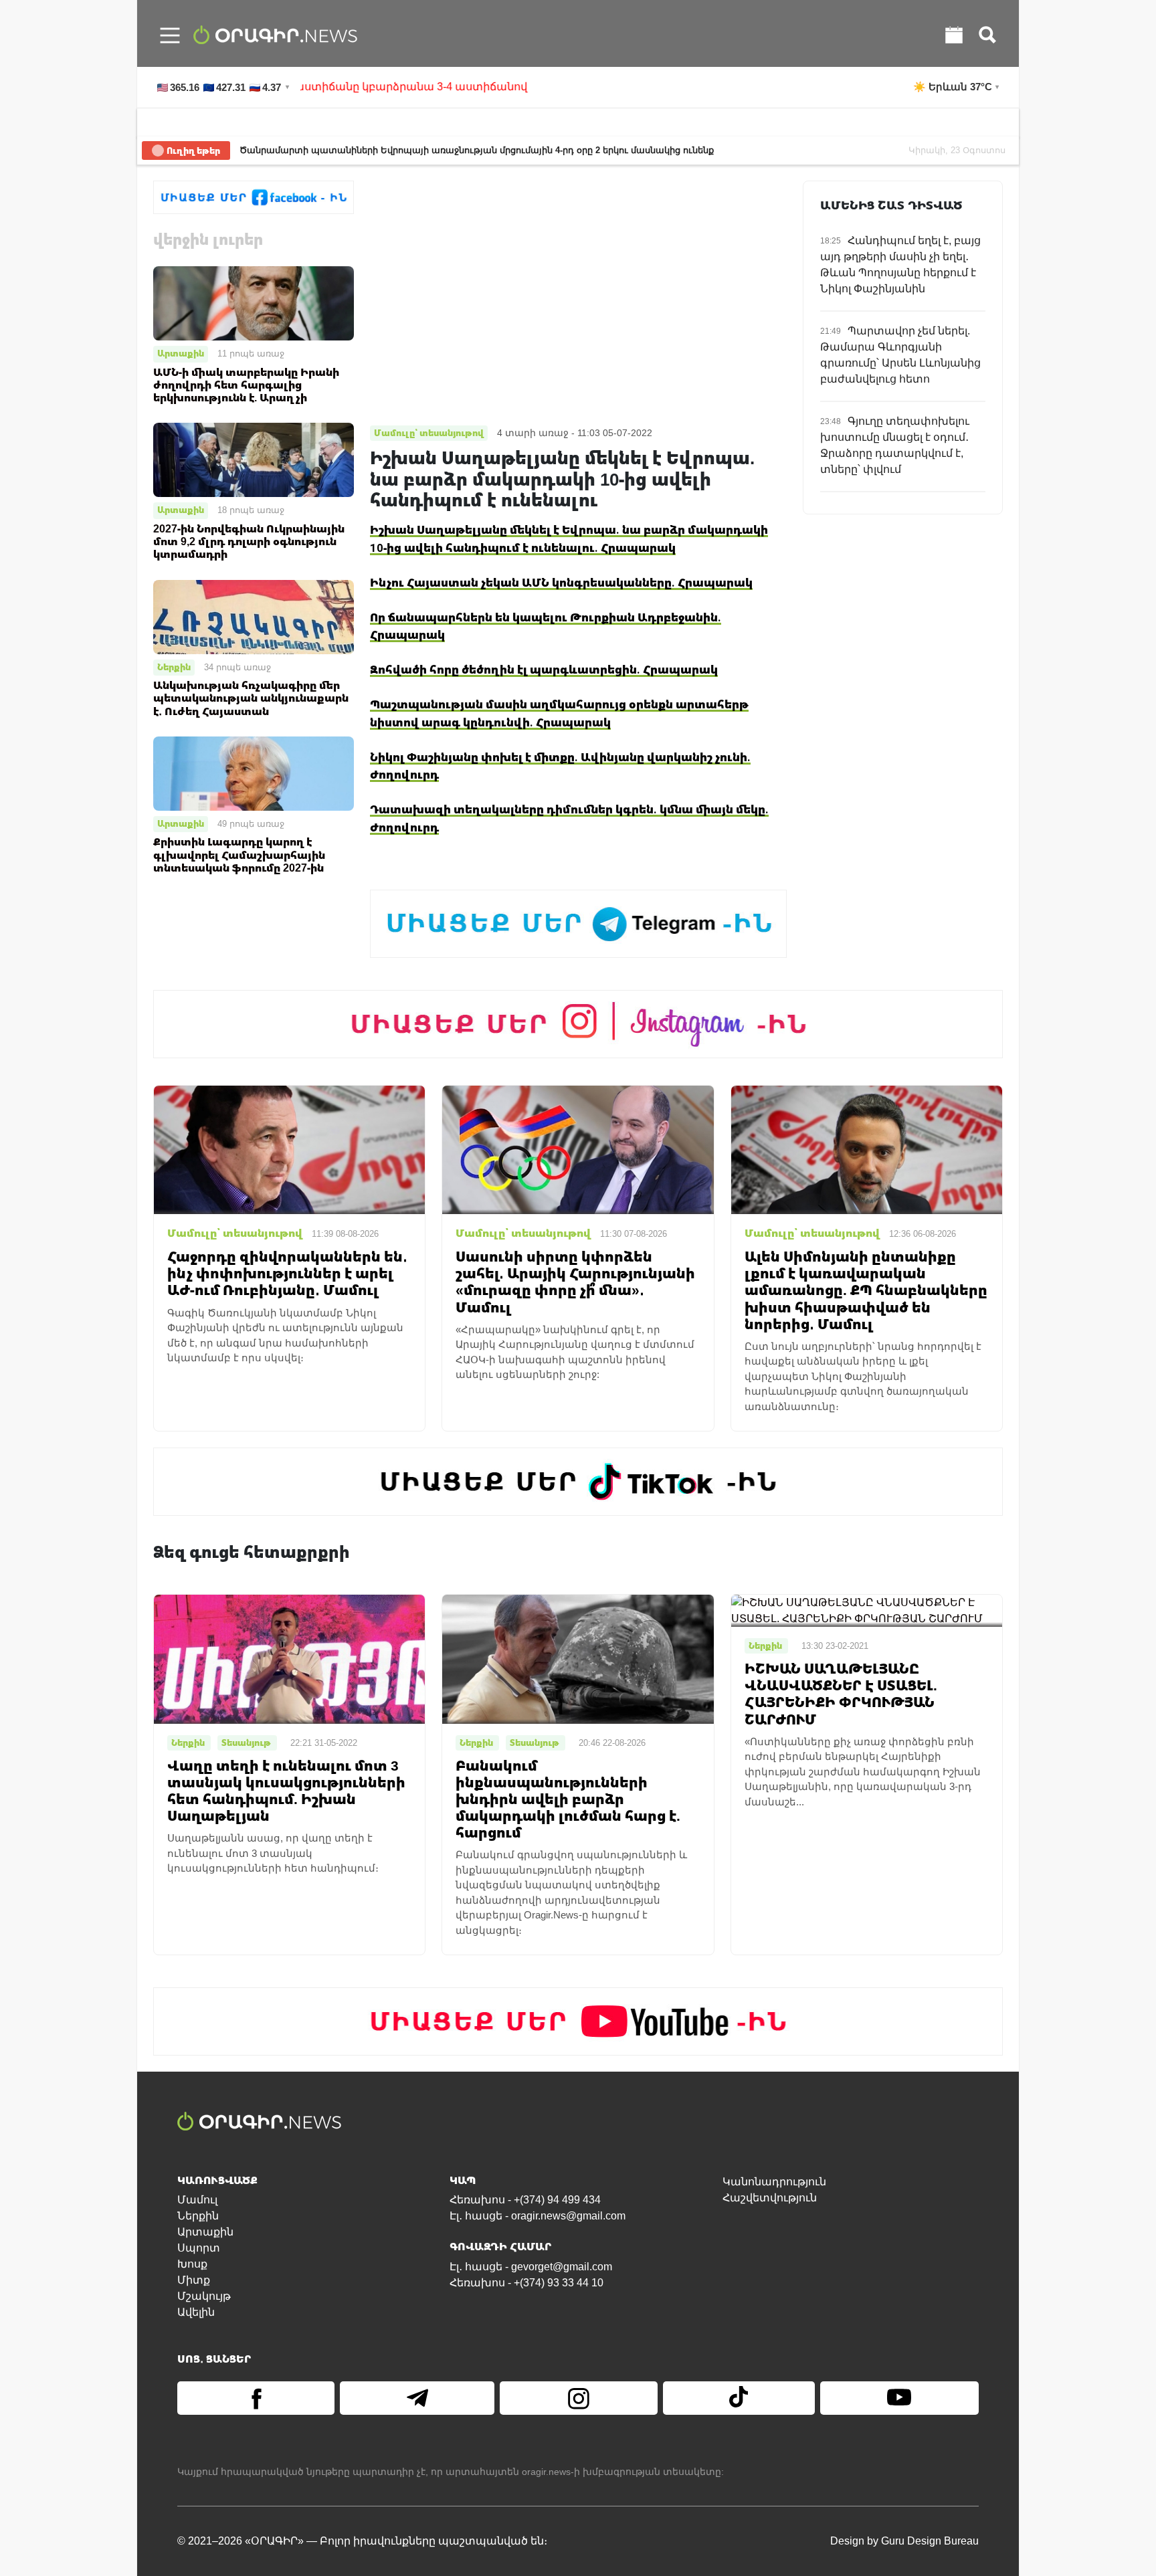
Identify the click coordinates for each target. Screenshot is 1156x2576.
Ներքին (174, 667)
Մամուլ (197, 2200)
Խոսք (192, 2264)
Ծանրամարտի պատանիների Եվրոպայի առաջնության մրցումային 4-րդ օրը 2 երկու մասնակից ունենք (477, 150)
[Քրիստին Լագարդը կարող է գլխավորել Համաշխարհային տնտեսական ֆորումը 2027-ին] (254, 773)
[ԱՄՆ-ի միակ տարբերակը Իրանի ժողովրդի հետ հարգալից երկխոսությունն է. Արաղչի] (254, 303)
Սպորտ (199, 2248)
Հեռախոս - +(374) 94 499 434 (525, 2200)
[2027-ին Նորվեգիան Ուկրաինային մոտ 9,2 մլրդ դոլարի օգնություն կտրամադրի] (254, 459)
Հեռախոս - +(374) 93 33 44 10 (526, 2283)
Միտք (194, 2280)
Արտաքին (181, 353)
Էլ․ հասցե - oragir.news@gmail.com (538, 2216)
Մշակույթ (204, 2296)
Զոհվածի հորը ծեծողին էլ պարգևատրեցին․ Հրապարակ (544, 669)
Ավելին (196, 2312)
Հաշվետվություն (770, 2198)
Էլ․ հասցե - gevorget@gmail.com (531, 2267)
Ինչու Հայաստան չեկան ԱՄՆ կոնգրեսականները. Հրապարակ (561, 582)
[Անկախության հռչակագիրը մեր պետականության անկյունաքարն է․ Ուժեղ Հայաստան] (254, 616)
